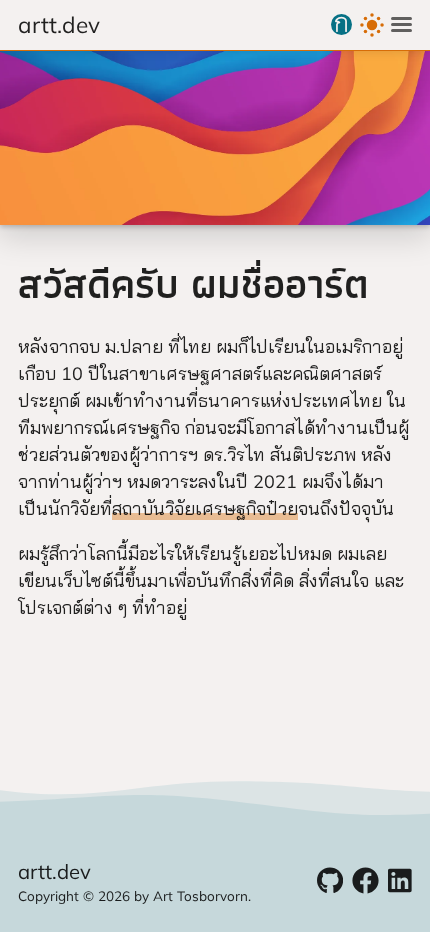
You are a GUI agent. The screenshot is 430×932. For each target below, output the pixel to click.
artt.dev (59, 24)
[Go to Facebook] (365, 880)
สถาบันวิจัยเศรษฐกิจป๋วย (205, 508)
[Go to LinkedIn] (400, 880)
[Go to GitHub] (330, 880)
